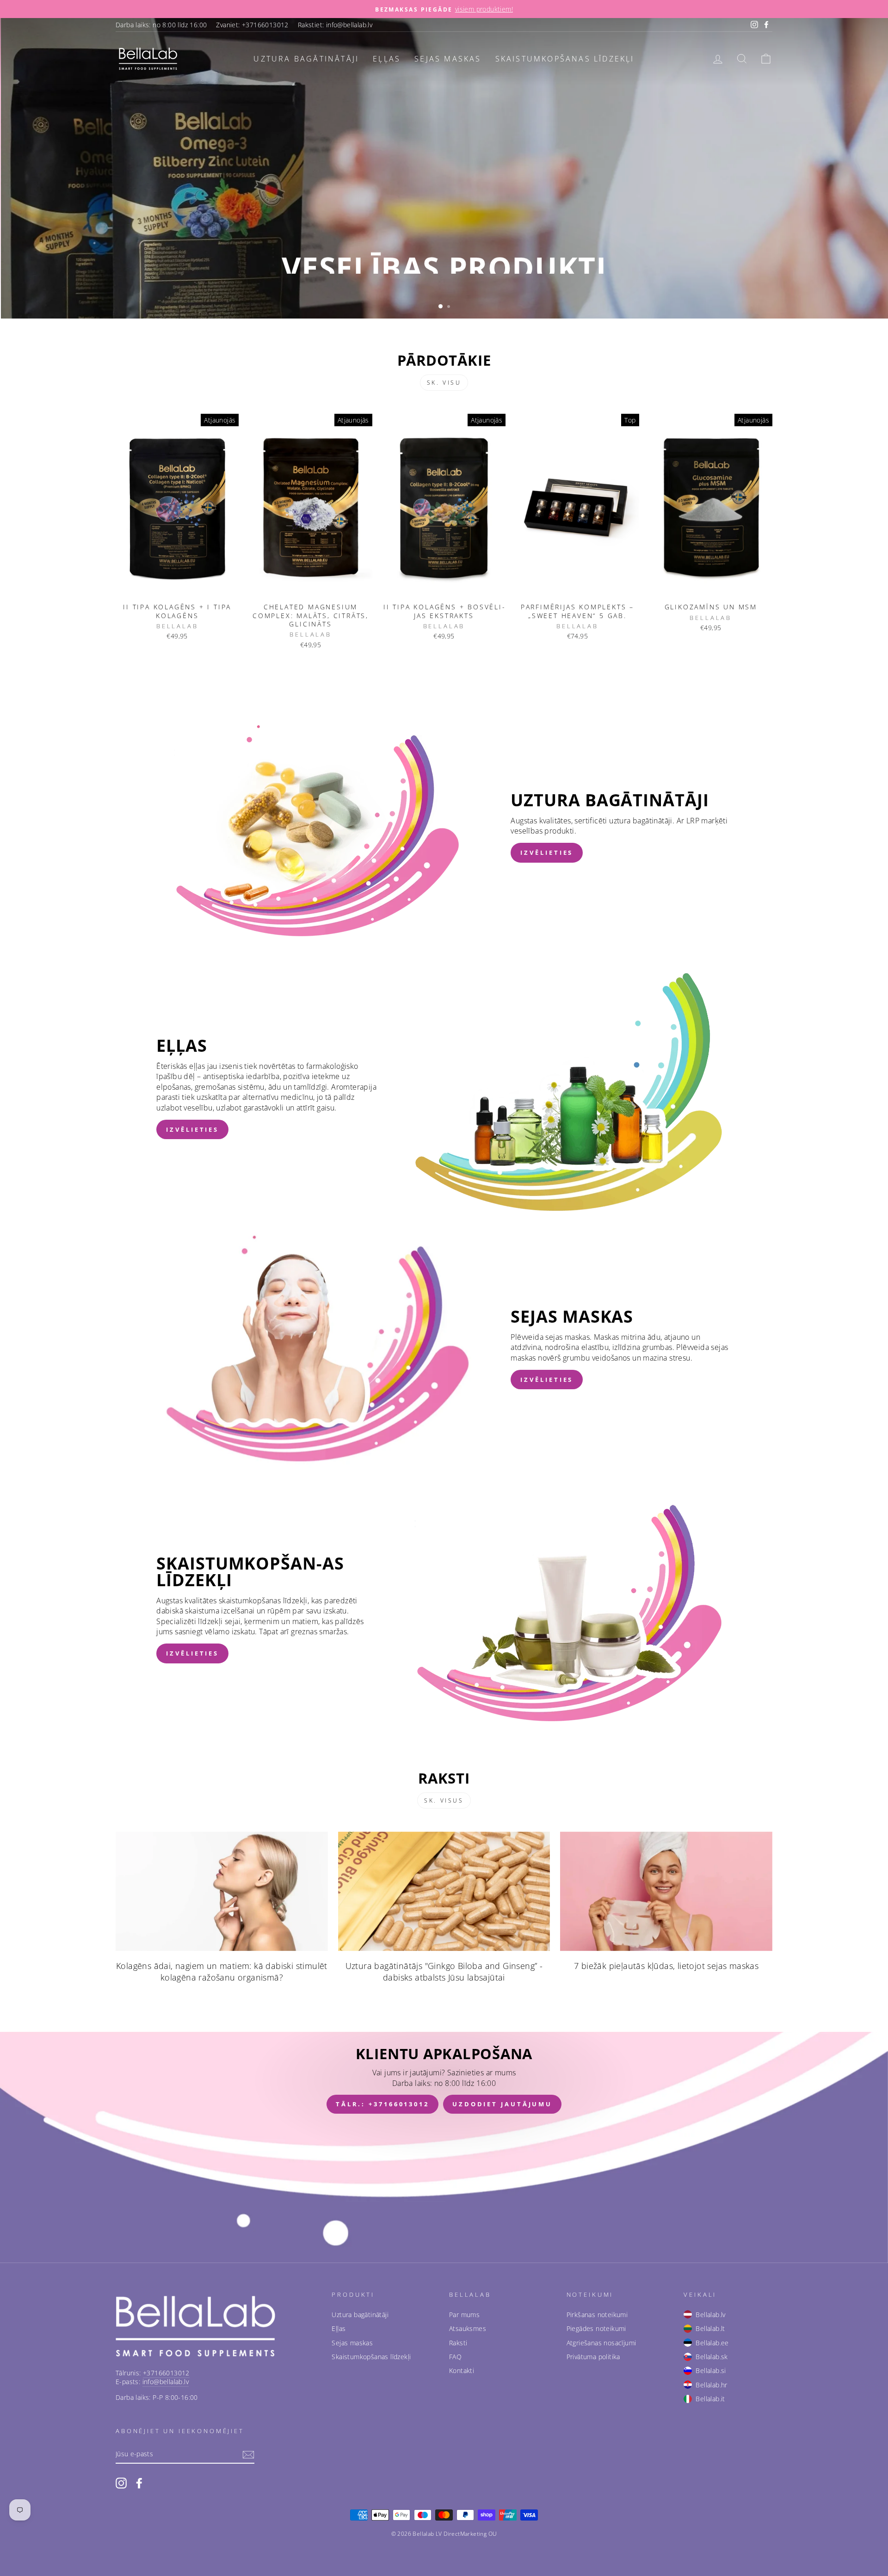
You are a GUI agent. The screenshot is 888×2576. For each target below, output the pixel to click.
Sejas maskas (448, 59)
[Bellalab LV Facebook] (139, 2483)
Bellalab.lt (710, 2328)
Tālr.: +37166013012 (382, 2104)
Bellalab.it (710, 2399)
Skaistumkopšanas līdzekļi (565, 59)
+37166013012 (166, 2373)
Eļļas (387, 59)
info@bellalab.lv (166, 2382)
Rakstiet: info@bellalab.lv (335, 25)
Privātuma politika (593, 2357)
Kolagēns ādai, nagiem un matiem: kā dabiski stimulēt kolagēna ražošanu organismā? (222, 1972)
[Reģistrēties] (248, 2455)
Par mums (464, 2315)
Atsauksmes (468, 2328)
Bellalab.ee (712, 2343)
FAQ (455, 2357)
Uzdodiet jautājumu (502, 2104)
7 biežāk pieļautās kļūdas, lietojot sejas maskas (666, 1966)
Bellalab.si (711, 2371)
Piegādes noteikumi (596, 2328)
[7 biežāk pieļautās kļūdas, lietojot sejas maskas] (666, 1891)
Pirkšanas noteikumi (597, 2315)
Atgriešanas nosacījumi (601, 2343)
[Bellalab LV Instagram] (121, 2483)
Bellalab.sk (712, 2357)
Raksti (458, 2343)
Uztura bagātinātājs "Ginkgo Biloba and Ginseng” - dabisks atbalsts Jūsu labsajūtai (444, 1972)
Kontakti (462, 2371)
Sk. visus (444, 1800)
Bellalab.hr (711, 2385)
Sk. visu (444, 383)
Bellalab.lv (710, 2315)
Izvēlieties (547, 853)
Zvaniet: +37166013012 (252, 25)
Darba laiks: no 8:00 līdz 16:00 (161, 25)
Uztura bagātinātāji (306, 59)
